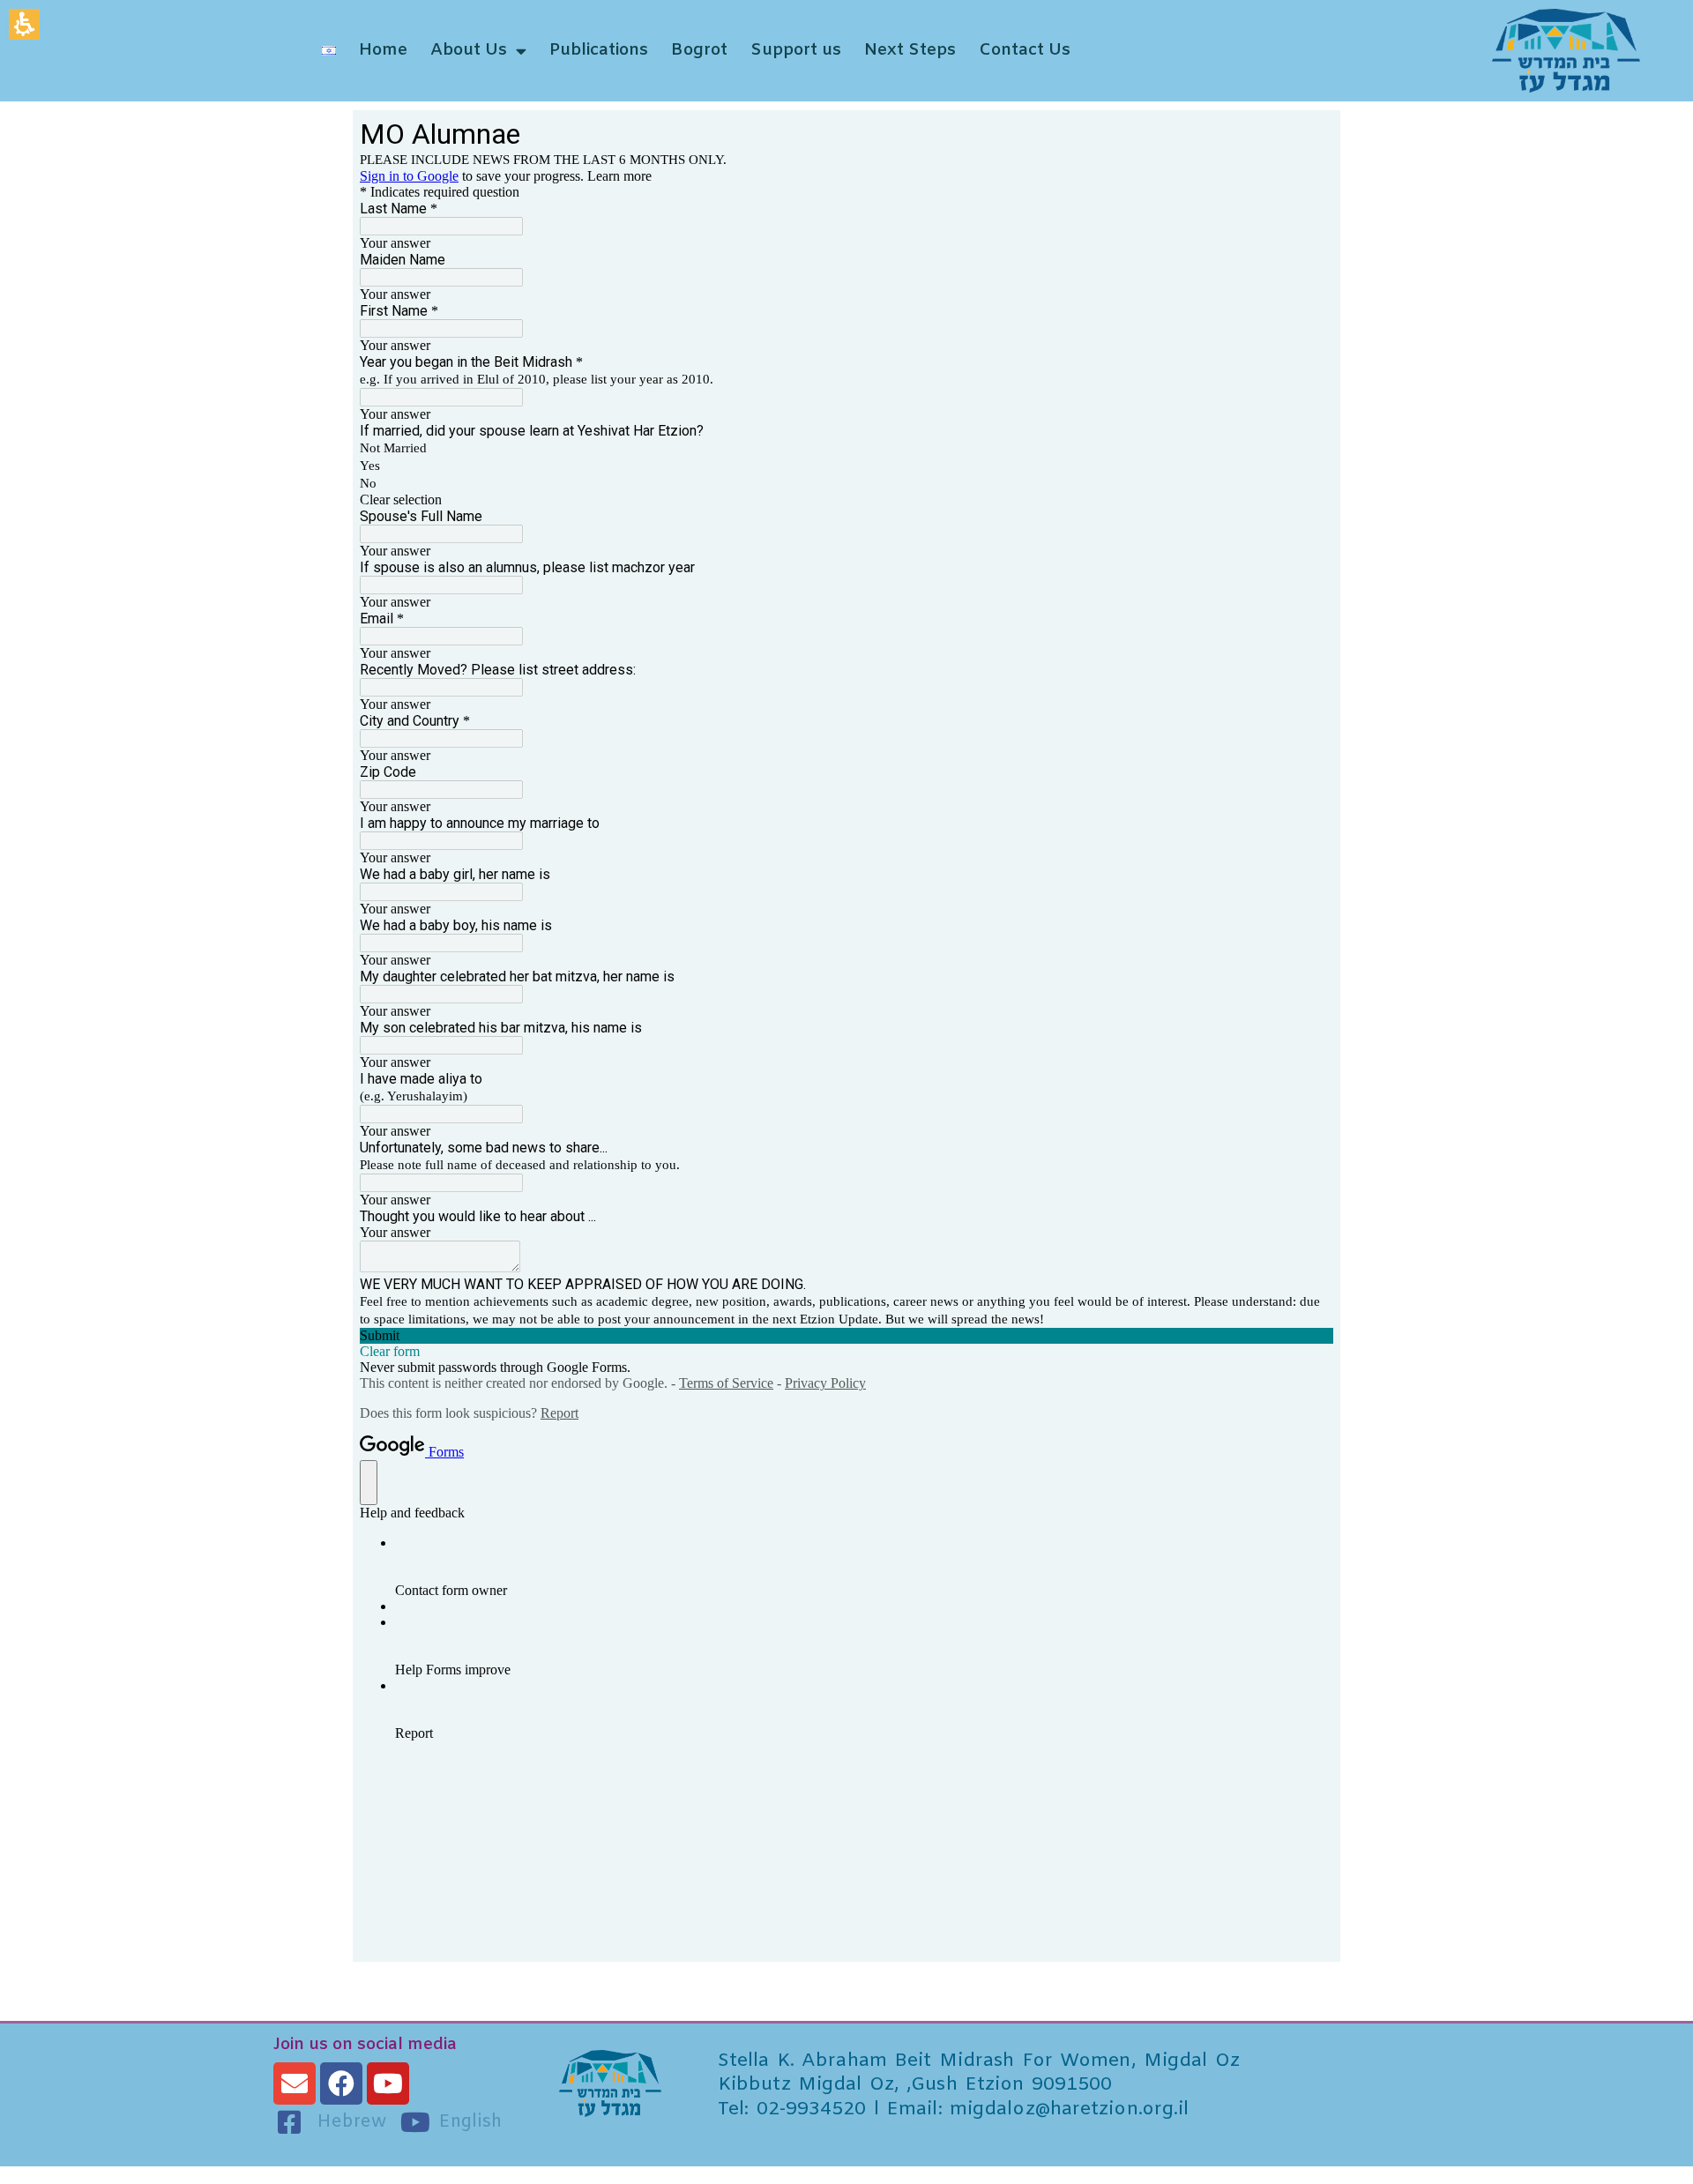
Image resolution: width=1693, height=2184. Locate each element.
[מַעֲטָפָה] (295, 2083)
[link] (1489, 51)
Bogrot (699, 50)
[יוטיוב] (388, 2083)
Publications (599, 50)
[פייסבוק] (341, 2083)
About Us (469, 50)
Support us (796, 50)
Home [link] (383, 50)
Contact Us (1025, 50)
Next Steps (910, 50)
